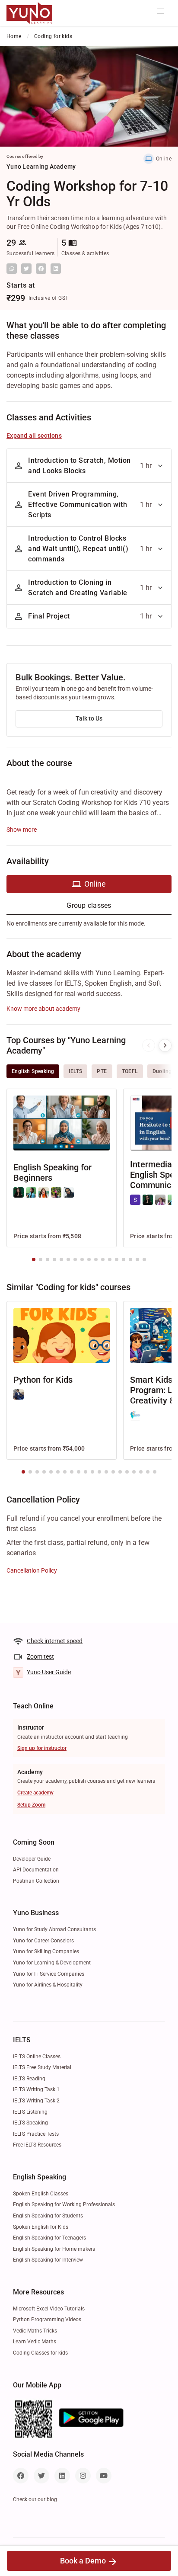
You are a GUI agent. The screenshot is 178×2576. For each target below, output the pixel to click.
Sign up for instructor (42, 1748)
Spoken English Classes (41, 2194)
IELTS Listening (30, 2112)
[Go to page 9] (89, 1259)
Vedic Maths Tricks (35, 2331)
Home (14, 36)
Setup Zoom (31, 1805)
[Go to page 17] (144, 1259)
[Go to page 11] (103, 1259)
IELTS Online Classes (37, 2057)
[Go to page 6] (68, 1259)
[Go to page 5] (61, 1259)
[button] (160, 11)
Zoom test (40, 1656)
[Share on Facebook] (41, 269)
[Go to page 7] (75, 1259)
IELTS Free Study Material (42, 2067)
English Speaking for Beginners (52, 1173)
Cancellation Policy (32, 1570)
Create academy (35, 1793)
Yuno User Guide (49, 1672)
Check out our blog (35, 2499)
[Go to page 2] (41, 1259)
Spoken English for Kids (41, 2227)
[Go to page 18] (141, 1472)
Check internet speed (55, 1641)
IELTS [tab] (75, 1071)
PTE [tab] (102, 1071)
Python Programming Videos (47, 2320)
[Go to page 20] (155, 1472)
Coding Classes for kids (40, 2353)
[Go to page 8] (82, 1259)
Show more (22, 830)
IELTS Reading (29, 2079)
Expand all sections (34, 436)
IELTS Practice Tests (36, 2134)
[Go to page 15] (130, 1259)
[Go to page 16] (137, 1259)
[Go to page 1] (34, 1259)
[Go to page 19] (148, 1472)
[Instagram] (83, 2476)
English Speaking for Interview (48, 2260)
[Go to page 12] (110, 1259)
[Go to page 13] (117, 1259)
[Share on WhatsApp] (12, 269)
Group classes (89, 905)
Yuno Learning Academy (41, 167)
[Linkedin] (62, 2476)
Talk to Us (89, 718)
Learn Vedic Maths (35, 2342)
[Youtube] (104, 2476)
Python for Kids (43, 1380)
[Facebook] (21, 2476)
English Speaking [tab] (33, 1071)
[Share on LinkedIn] (56, 269)
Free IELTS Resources (37, 2145)
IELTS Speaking (30, 2123)
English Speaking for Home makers (54, 2249)
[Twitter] (41, 2476)
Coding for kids (53, 36)
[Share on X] (26, 269)
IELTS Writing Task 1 (36, 2089)
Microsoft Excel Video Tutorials (49, 2309)
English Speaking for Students (48, 2216)
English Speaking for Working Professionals (64, 2204)
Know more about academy (43, 1009)
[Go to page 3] (48, 1259)
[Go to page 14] (124, 1259)
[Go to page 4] (54, 1259)
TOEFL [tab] (130, 1071)
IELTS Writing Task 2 (36, 2101)
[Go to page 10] (96, 1259)
